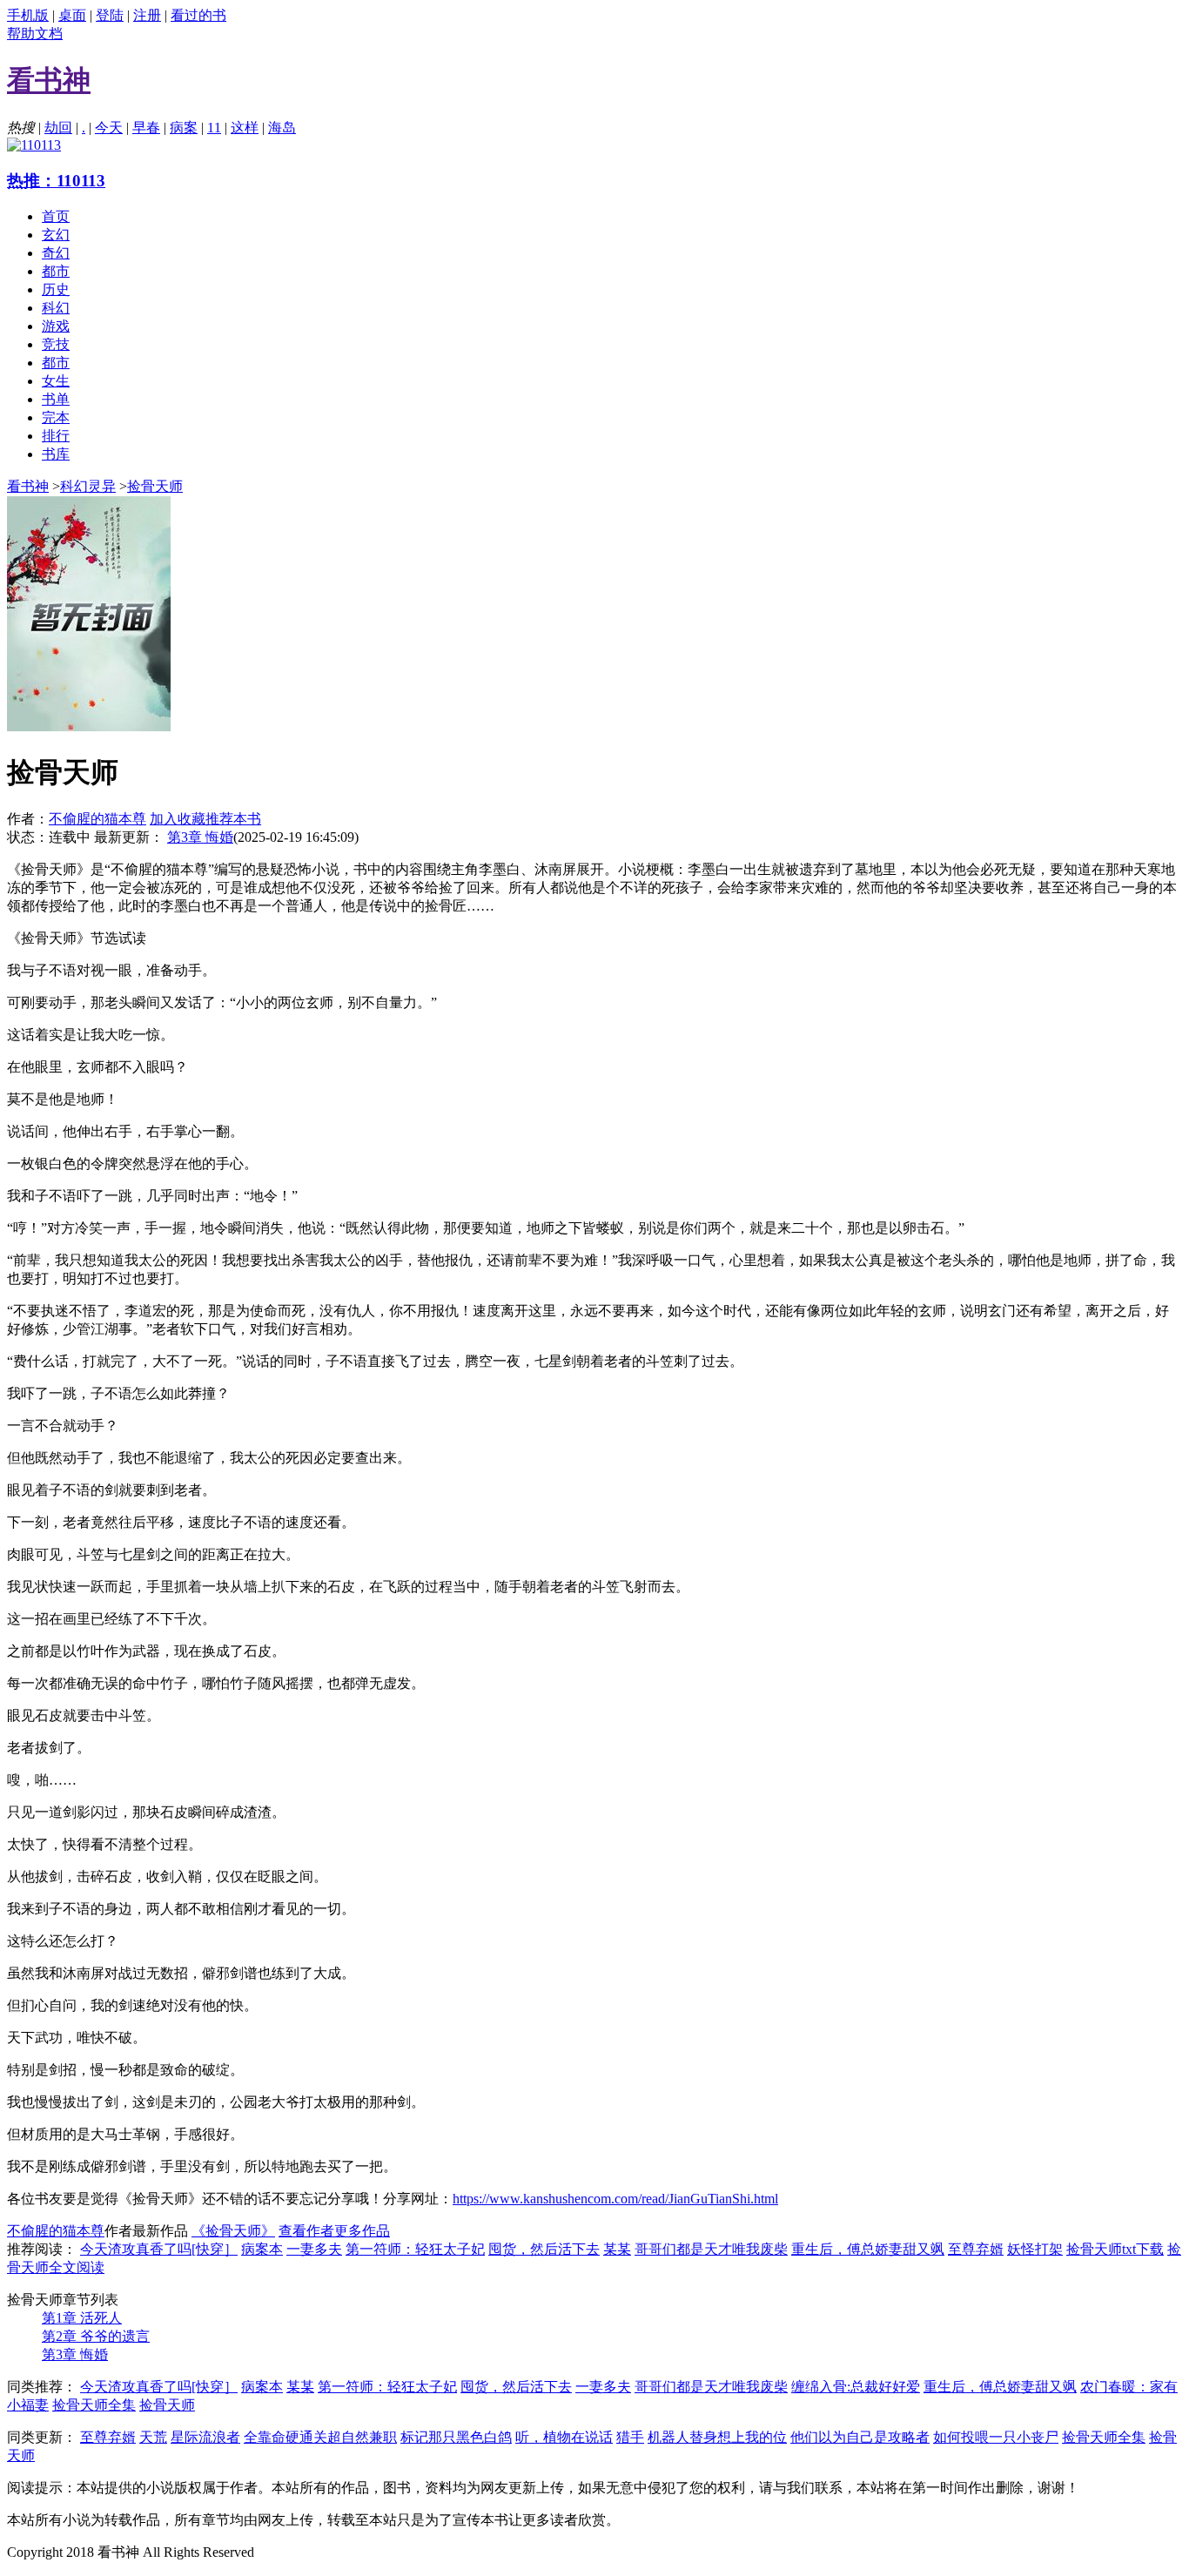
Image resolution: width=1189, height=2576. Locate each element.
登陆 (110, 15)
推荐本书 (233, 819)
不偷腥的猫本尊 (97, 819)
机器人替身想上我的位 (717, 2437)
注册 (147, 15)
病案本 (262, 2249)
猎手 (630, 2437)
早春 (146, 128)
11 (214, 128)
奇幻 (56, 253)
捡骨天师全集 (94, 2405)
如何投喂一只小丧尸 (996, 2437)
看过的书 (198, 15)
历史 (56, 289)
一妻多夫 (314, 2249)
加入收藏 (178, 819)
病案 (184, 128)
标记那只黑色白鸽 (456, 2437)
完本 (56, 417)
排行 (56, 436)
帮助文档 (35, 34)
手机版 (28, 15)
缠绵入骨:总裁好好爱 (856, 2387)
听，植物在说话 (564, 2437)
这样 (245, 128)
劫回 (58, 128)
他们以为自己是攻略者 (860, 2437)
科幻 (56, 308)
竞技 (56, 344)
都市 (56, 271)
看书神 (28, 486)
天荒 (153, 2437)
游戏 (56, 326)
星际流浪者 (205, 2437)
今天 (109, 128)
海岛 (282, 128)
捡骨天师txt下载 (1115, 2249)
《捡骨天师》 (233, 2231)
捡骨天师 (155, 486)
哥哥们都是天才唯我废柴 (711, 2249)
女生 (56, 381)
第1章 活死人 (82, 2318)
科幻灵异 (88, 486)
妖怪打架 (1035, 2249)
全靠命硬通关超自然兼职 (320, 2437)
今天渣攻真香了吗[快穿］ (159, 2249)
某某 (617, 2249)
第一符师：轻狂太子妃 (415, 2249)
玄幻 (56, 235)
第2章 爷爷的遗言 (96, 2336)
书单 (56, 399)
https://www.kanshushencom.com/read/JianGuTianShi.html (615, 2199)
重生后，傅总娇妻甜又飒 (868, 2249)
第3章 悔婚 (200, 837)
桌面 (72, 15)
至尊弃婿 (976, 2249)
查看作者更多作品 (334, 2231)
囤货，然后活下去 (544, 2249)
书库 (56, 454)
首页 (56, 216)
